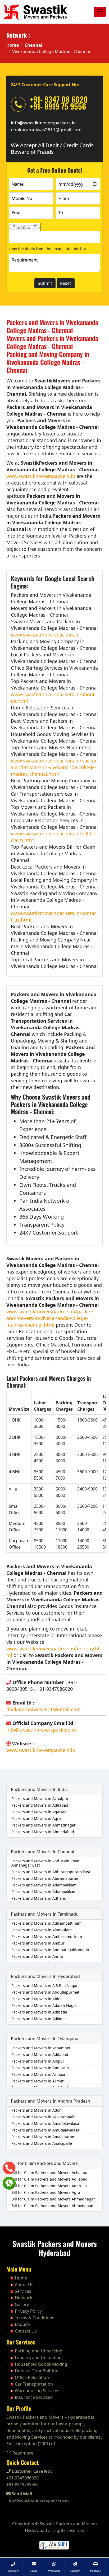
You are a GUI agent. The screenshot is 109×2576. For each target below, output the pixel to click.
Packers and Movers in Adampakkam (44, 1892)
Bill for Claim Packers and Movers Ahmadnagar (53, 2199)
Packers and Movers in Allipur (38, 2061)
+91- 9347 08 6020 (59, 99)
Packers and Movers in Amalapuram (43, 2137)
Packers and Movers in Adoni (37, 2110)
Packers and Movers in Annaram (40, 2068)
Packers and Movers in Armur (38, 2081)
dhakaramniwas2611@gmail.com (46, 130)
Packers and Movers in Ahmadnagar (44, 1825)
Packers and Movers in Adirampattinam (46, 1923)
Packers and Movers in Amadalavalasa (45, 2123)
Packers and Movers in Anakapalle (42, 2143)
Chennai (33, 45)
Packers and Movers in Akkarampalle (44, 2117)
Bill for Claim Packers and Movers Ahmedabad (52, 2206)
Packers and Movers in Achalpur (40, 1799)
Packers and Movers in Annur (37, 1956)
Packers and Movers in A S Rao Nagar (45, 1986)
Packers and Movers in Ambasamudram (47, 1936)
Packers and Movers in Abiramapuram (45, 1878)
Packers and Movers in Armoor (38, 2074)
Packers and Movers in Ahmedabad (43, 1832)
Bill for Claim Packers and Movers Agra (46, 2192)
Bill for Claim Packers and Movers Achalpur (50, 2172)
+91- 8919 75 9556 (58, 106)
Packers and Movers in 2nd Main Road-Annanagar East (46, 1863)
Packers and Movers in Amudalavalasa (45, 2130)
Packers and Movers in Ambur (38, 1943)
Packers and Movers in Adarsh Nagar (44, 2005)
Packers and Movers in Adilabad (40, 1805)
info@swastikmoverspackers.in (43, 123)
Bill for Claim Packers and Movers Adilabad (49, 2179)
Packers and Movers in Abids (37, 1999)
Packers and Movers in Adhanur (40, 1898)
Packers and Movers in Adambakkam (44, 1885)
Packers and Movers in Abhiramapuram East (51, 1872)
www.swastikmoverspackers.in (41, 476)
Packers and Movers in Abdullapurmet (45, 1992)
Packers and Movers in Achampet (41, 2048)
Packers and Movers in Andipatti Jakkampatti (51, 1950)
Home (13, 45)
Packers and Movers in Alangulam (42, 1930)
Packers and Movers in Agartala (39, 1812)
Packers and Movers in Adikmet (39, 2019)
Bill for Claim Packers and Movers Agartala (49, 2186)
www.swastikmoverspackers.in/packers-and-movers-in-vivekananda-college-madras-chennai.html (54, 767)
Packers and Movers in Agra (36, 1818)
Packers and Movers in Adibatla (39, 2012)
